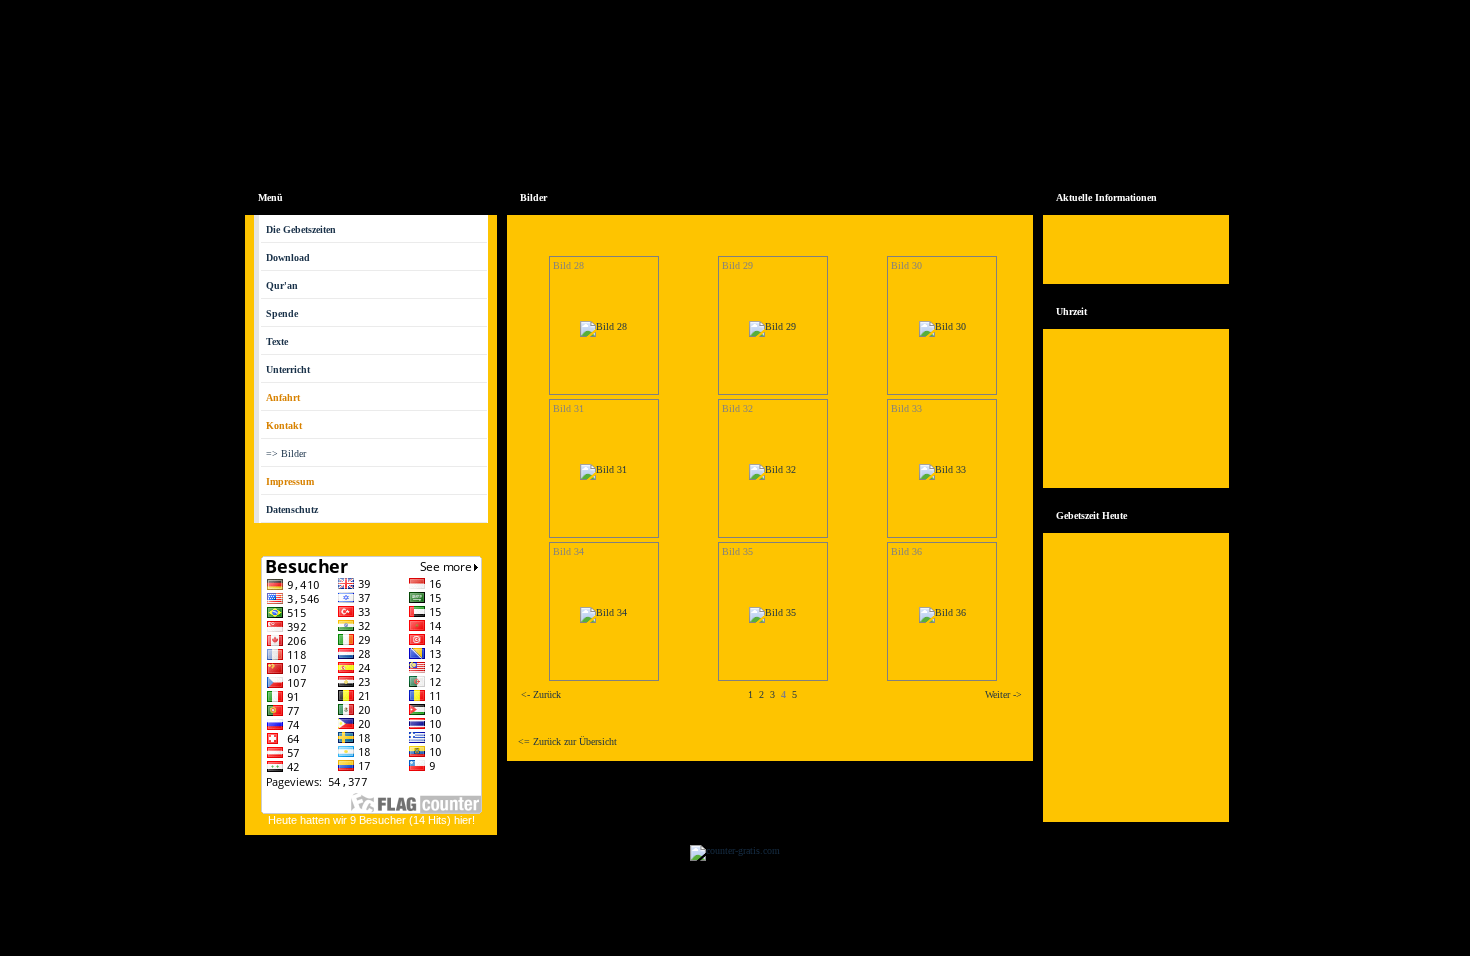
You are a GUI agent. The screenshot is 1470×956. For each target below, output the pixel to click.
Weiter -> (1003, 694)
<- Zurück (541, 694)
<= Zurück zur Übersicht (567, 741)
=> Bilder (286, 453)
